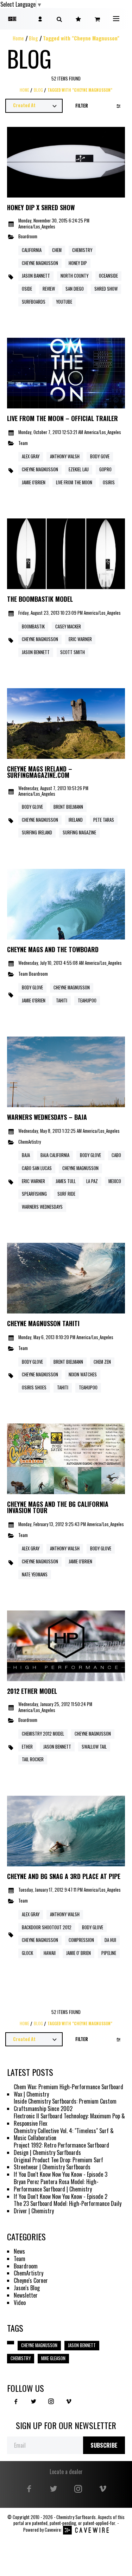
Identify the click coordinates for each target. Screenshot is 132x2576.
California (32, 250)
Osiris (109, 482)
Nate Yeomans (35, 1574)
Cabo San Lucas (37, 1168)
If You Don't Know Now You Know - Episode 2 (61, 2197)
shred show (106, 289)
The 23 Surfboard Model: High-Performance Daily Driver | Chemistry (68, 2207)
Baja (26, 1155)
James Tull (66, 1181)
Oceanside (108, 276)
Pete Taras (104, 820)
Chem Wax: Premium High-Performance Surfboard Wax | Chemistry (68, 2091)
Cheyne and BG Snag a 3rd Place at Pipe (64, 1877)
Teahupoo (87, 1000)
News (19, 2251)
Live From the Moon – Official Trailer (62, 419)
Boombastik (33, 627)
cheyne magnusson (40, 469)
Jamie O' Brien (78, 1953)
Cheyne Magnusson (40, 263)
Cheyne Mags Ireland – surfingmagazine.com (40, 772)
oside (27, 289)
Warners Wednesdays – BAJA (47, 1117)
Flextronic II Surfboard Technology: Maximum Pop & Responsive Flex (69, 2120)
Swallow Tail (94, 1747)
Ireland (76, 820)
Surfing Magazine (79, 832)
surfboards (34, 302)
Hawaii (50, 1953)
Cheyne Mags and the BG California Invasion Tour (58, 1507)
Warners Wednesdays (42, 1207)
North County (74, 276)
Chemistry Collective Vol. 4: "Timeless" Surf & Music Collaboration (64, 2135)
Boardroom (28, 237)
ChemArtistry (30, 1142)
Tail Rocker (33, 1759)
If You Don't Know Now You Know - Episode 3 (61, 2174)
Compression (81, 1940)
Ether (27, 1747)
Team (23, 443)
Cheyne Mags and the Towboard (53, 950)
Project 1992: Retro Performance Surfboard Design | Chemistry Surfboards (61, 2149)
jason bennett (36, 652)
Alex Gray (31, 456)
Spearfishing (34, 1194)
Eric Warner (80, 639)
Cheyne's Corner (31, 2281)
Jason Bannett (36, 276)
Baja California (55, 1155)
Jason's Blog (27, 2288)
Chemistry (82, 250)
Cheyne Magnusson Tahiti (43, 1324)
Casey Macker (68, 627)
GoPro (105, 469)
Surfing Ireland (37, 832)
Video (20, 2303)
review (49, 289)
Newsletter (26, 2295)
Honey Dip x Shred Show (41, 208)
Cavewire (53, 2530)
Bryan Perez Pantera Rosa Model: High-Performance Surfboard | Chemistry (56, 2186)
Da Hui (110, 1940)
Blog (33, 38)
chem (57, 250)
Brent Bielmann (68, 807)
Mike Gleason (53, 2358)
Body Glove (32, 807)
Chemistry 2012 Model (43, 1734)
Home (18, 38)
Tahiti (62, 1000)
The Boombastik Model (40, 599)
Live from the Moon (74, 482)
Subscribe (104, 2445)
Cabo (116, 1155)
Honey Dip (78, 263)
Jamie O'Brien (34, 482)
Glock (27, 1953)
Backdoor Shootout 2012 (47, 1927)
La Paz (92, 1181)
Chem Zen (102, 1362)
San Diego (75, 289)
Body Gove (100, 456)
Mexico (115, 1181)
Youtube (64, 302)
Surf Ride (66, 1194)
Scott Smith (73, 652)
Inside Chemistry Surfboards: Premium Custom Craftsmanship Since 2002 (65, 2105)
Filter (82, 106)
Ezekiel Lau (79, 469)
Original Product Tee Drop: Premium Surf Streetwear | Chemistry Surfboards (58, 2164)
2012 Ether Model (32, 1691)
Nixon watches (83, 1374)
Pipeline (109, 1953)
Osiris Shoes (34, 1387)
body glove (32, 1362)
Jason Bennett (57, 1747)
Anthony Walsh (65, 456)
